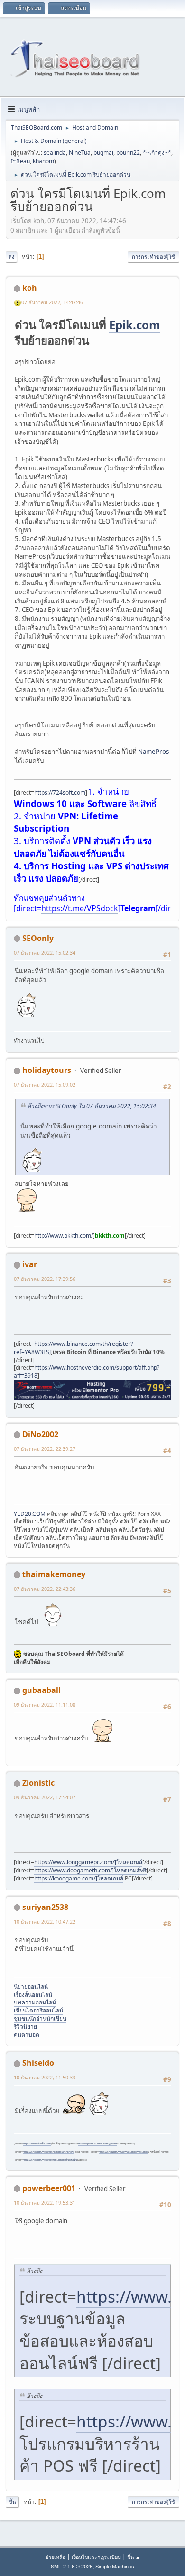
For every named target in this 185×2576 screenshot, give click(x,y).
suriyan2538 (45, 1907)
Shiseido (38, 2063)
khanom (43, 161)
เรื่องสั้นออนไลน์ (33, 1995)
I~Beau (20, 161)
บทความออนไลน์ (35, 2002)
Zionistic (38, 1783)
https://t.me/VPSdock (80, 908)
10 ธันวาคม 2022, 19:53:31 (45, 2203)
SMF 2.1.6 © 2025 (72, 2567)
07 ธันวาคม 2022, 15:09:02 (45, 1085)
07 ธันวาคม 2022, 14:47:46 (52, 302)
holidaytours (47, 1070)
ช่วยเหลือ (55, 2557)
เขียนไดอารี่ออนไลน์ (38, 2010)
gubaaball (42, 1690)
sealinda (55, 153)
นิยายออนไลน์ (31, 1987)
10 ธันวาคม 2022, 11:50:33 (45, 2077)
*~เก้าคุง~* (157, 153)
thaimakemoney (54, 1574)
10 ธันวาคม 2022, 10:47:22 (45, 1922)
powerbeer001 (49, 2188)
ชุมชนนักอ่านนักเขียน (40, 2018)
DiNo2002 (40, 1434)
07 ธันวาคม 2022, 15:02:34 (45, 953)
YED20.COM (30, 1514)
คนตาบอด (27, 2035)
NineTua (80, 153)
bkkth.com (110, 1236)
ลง (11, 257)
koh (30, 288)
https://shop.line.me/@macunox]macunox (123, 2152)
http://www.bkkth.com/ (64, 1236)
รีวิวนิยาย (25, 2026)
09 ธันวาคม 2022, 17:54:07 (45, 1797)
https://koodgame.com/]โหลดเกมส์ (79, 1878)
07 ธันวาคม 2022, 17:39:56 (45, 1279)
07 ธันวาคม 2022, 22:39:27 (45, 1449)
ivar (30, 1264)
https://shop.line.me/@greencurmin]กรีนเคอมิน (50, 2160)
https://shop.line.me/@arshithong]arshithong (49, 2152)
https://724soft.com (60, 793)
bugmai (103, 153)
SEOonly (38, 938)
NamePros (153, 752)
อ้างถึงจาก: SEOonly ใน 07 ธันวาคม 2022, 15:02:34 (92, 1106)
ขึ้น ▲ (134, 2557)
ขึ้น (12, 2502)
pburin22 (128, 153)
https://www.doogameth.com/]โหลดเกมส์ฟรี (90, 1870)
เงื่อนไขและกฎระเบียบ (96, 2557)
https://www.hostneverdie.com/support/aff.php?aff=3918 (87, 1372)
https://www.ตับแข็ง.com (37, 2144)
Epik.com (135, 324)
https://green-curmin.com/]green (97, 2144)
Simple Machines (115, 2567)
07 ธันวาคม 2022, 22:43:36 (45, 1589)
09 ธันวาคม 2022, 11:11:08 (45, 1705)
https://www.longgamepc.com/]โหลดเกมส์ (88, 1862)
